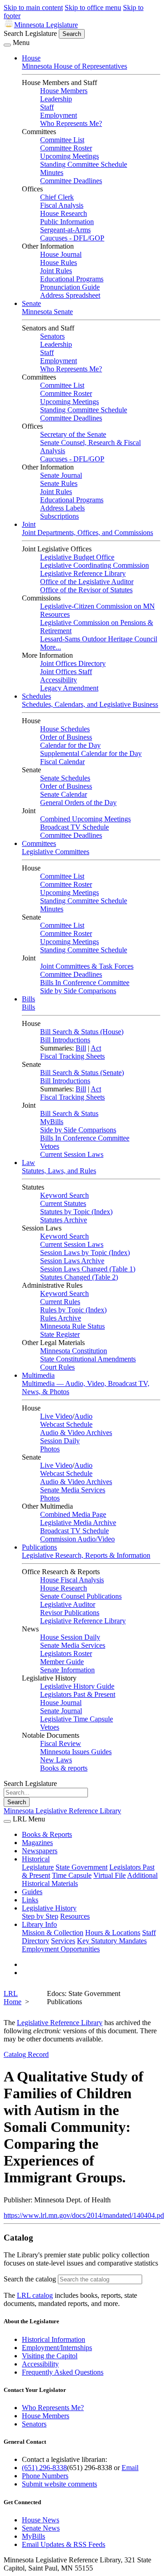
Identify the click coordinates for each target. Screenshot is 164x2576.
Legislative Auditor (68, 1604)
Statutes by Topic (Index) (76, 1212)
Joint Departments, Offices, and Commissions (87, 533)
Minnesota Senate (47, 312)
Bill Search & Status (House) (82, 1032)
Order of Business (66, 737)
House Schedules (65, 729)
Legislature (38, 1867)
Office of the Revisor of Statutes (86, 590)
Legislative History (49, 1908)
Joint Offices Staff (66, 672)
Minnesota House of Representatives (74, 66)
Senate (31, 303)
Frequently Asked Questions (63, 2372)
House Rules (59, 263)
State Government (82, 1867)
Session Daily (60, 1441)
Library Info (39, 1924)
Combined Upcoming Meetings (85, 819)
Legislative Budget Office (77, 557)
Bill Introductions (65, 1040)
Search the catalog (30, 2279)
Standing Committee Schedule (84, 164)
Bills (28, 999)
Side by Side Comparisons (78, 991)
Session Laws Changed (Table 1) (88, 1269)
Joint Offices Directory (73, 663)
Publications (39, 1547)
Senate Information (67, 1670)
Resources (75, 1916)
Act (96, 1048)
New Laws (56, 1760)
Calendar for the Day (70, 745)
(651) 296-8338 (44, 2468)
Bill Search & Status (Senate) (82, 1073)
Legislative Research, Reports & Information (86, 1555)
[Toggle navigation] (7, 45)
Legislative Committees (56, 852)
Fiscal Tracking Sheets (72, 1056)
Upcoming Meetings (69, 156)
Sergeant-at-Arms (65, 230)
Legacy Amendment (69, 688)
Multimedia (38, 1375)
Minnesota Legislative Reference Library (62, 1811)
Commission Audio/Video (77, 1539)
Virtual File (110, 1875)
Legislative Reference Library (83, 573)
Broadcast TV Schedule (74, 827)
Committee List (62, 140)
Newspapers (40, 1851)
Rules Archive (61, 1318)
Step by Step (40, 1916)
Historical (36, 1859)
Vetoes (50, 1146)
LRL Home (13, 1998)
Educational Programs (72, 279)
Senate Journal (61, 475)
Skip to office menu (93, 8)
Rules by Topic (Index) (73, 1310)
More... (51, 647)
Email (130, 2468)
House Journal (61, 254)
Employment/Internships (57, 2348)
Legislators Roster (66, 1653)
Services (63, 1941)
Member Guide (62, 1662)
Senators (52, 336)
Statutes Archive (64, 1220)
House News (41, 2520)
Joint (29, 524)
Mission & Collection (53, 1933)
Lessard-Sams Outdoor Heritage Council (99, 639)
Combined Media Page (73, 1514)
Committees (39, 843)
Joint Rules (56, 271)
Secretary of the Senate (73, 434)
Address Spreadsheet (70, 295)
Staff (47, 107)
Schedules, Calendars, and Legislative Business (90, 704)
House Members (64, 91)
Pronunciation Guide (70, 287)
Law (28, 1163)
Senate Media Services (73, 1490)
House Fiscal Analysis (72, 1580)
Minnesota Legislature (46, 25)
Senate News (41, 2528)
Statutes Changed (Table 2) (79, 1277)
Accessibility (59, 680)
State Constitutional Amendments (88, 1359)
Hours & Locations (113, 1933)
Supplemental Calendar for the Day (91, 753)
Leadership (56, 99)
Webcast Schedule (66, 1424)
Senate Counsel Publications (81, 1596)
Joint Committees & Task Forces (87, 966)
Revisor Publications (70, 1613)
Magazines (37, 1843)
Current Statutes (63, 1203)
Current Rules (60, 1302)
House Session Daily (70, 1637)
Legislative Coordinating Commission (95, 565)
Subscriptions (59, 516)
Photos (50, 1449)
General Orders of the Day (78, 803)
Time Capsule (72, 1875)
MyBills (52, 1122)
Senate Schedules (65, 778)
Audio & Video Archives (76, 1433)
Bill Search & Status (69, 1113)
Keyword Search (64, 1195)
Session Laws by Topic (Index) (85, 1253)
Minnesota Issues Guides (76, 1752)
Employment (59, 115)
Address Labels (62, 508)
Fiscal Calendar (62, 762)
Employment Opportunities (61, 1949)
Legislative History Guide (77, 1686)
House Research (64, 213)
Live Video (56, 1416)
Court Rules (57, 1367)
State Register (60, 1334)
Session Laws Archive (72, 1261)
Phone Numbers (45, 2476)
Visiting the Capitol (50, 2356)
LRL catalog (35, 2295)
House (31, 58)
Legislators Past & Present (78, 1694)
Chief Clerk (57, 197)
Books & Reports (47, 1834)
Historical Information (54, 2339)
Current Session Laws (72, 1154)
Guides (32, 1892)
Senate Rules (59, 483)
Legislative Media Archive (78, 1523)
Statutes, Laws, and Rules (59, 1171)
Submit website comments (59, 2484)
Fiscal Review (61, 1743)
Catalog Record (26, 2054)
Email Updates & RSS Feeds (64, 2544)
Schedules (36, 696)
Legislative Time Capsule (77, 1719)
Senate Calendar (64, 794)
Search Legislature (30, 33)
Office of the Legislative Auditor (87, 582)
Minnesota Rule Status (72, 1326)
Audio (83, 1416)
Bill (81, 1048)
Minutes (52, 173)
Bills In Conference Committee (85, 983)
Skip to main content (33, 8)
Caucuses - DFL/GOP (72, 238)
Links (30, 1900)
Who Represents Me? (71, 123)
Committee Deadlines (71, 181)
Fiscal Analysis (62, 205)
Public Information (67, 222)
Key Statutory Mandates (112, 1941)
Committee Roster (66, 148)
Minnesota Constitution (74, 1351)
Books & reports (64, 1768)
